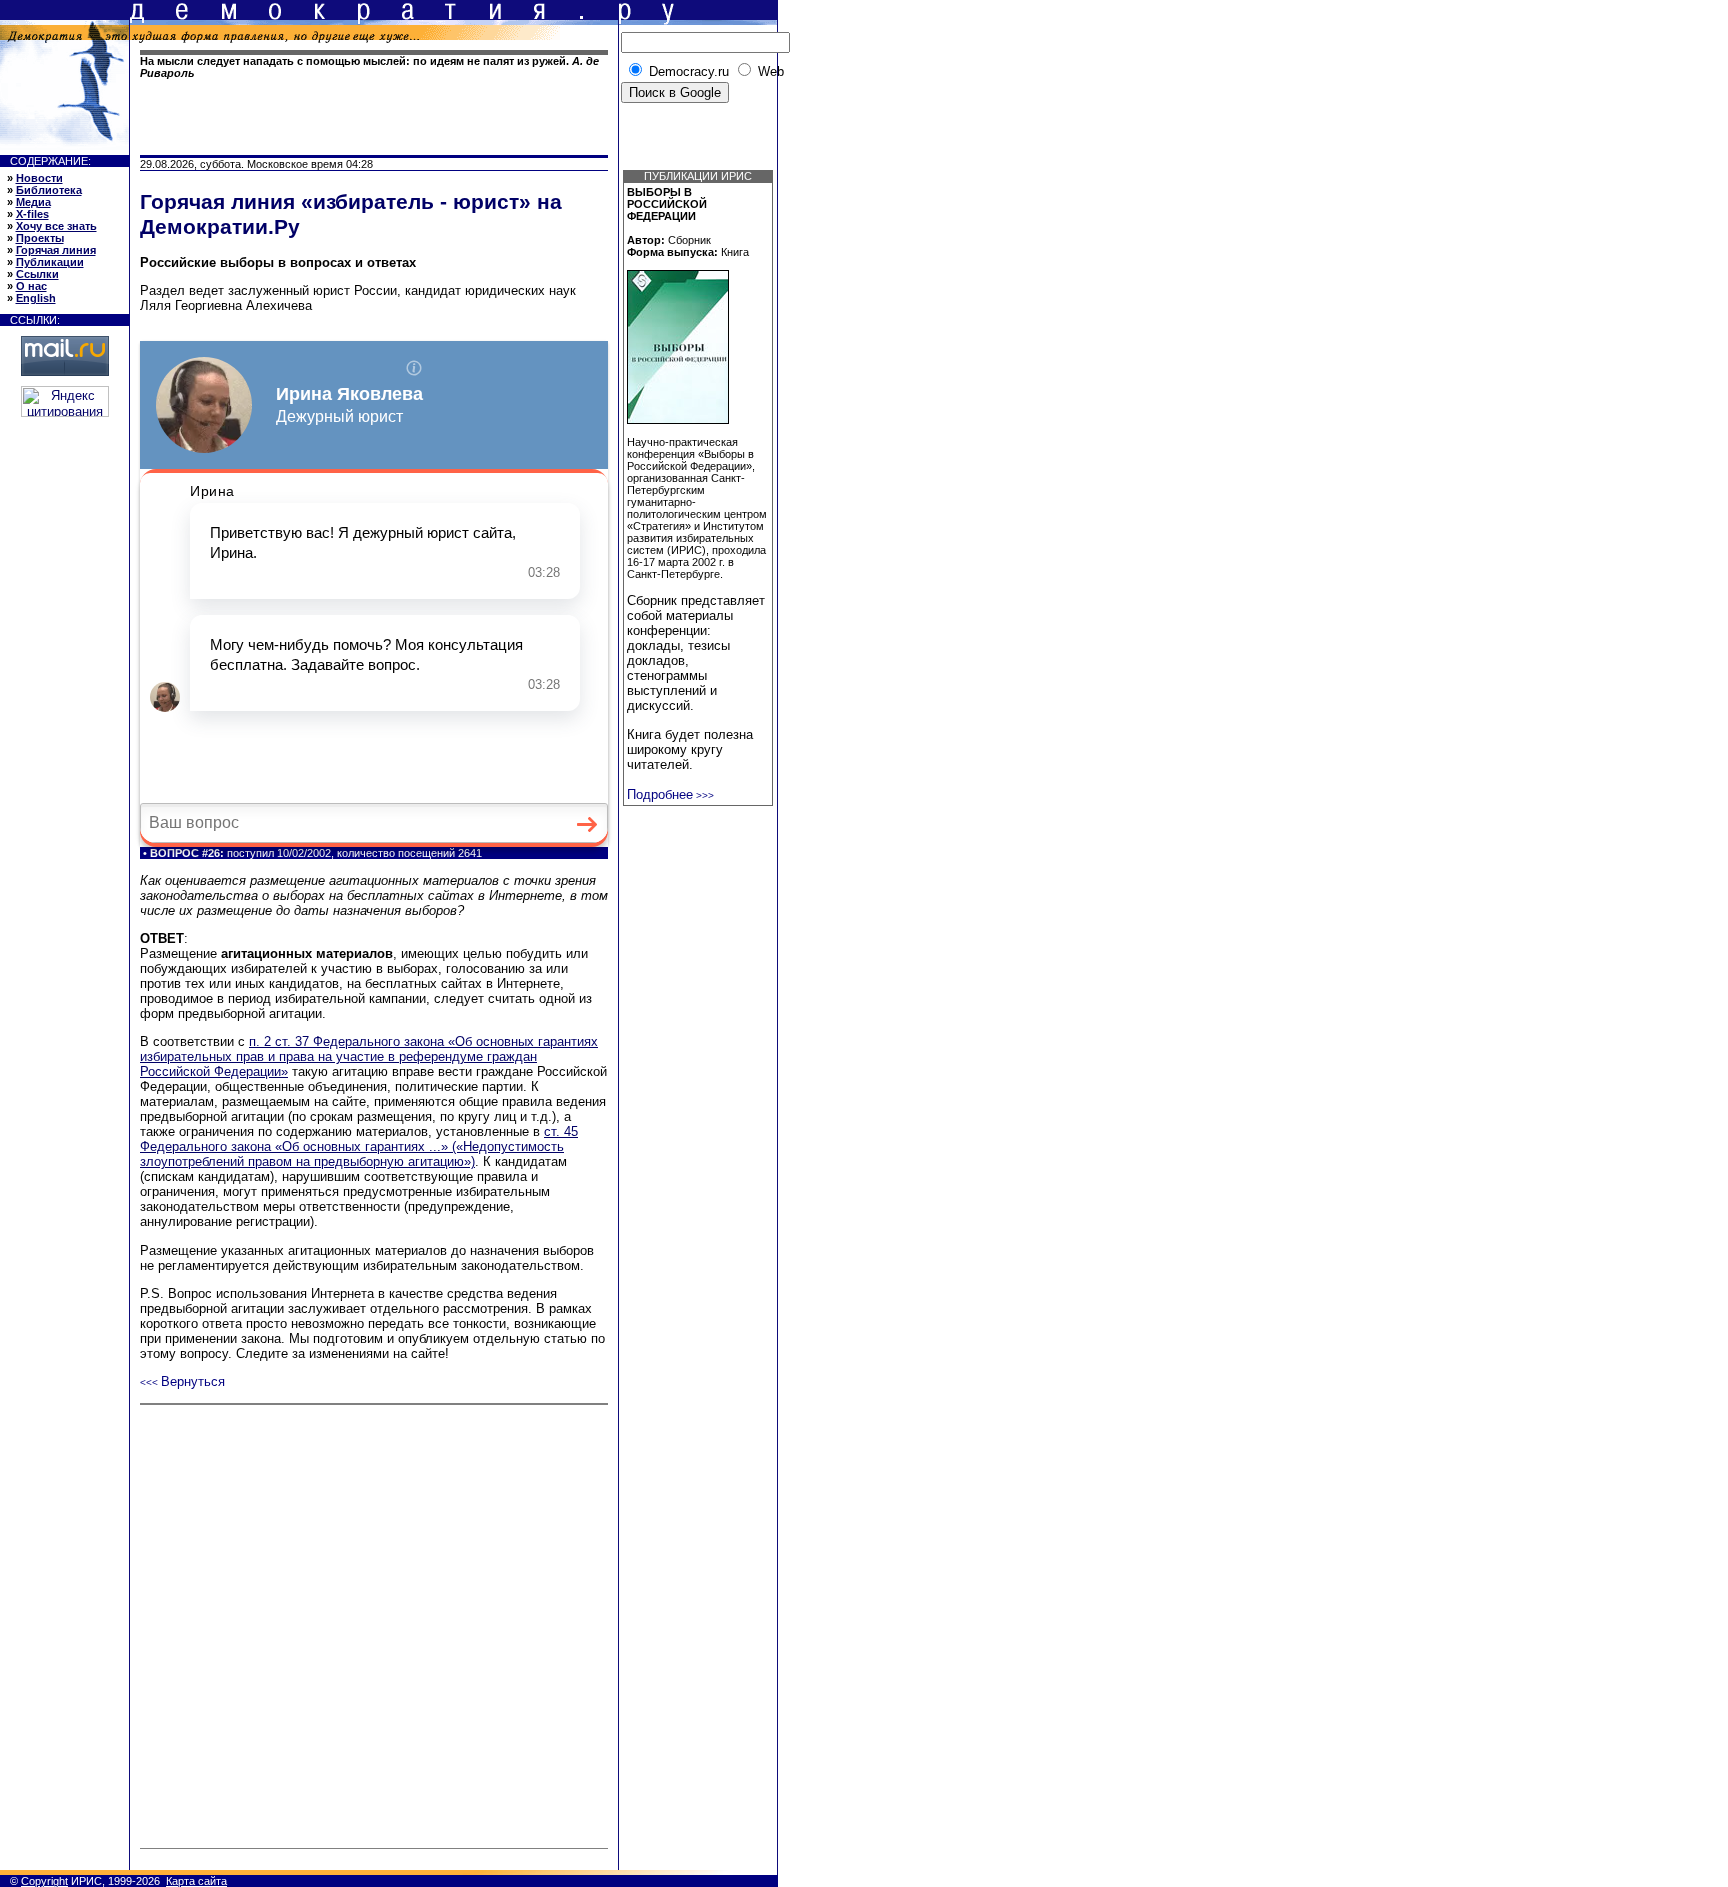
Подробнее (670, 794)
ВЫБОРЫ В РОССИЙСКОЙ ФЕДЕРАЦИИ (667, 204)
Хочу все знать (56, 226)
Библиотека (49, 190)
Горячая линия (56, 250)
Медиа (33, 202)
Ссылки (37, 274)
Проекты (40, 238)
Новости (39, 178)
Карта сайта (196, 1881)
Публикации (50, 262)
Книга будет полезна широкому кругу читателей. (690, 749)
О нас (31, 286)
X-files (32, 214)
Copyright (44, 1881)
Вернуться (182, 1381)
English (36, 298)
